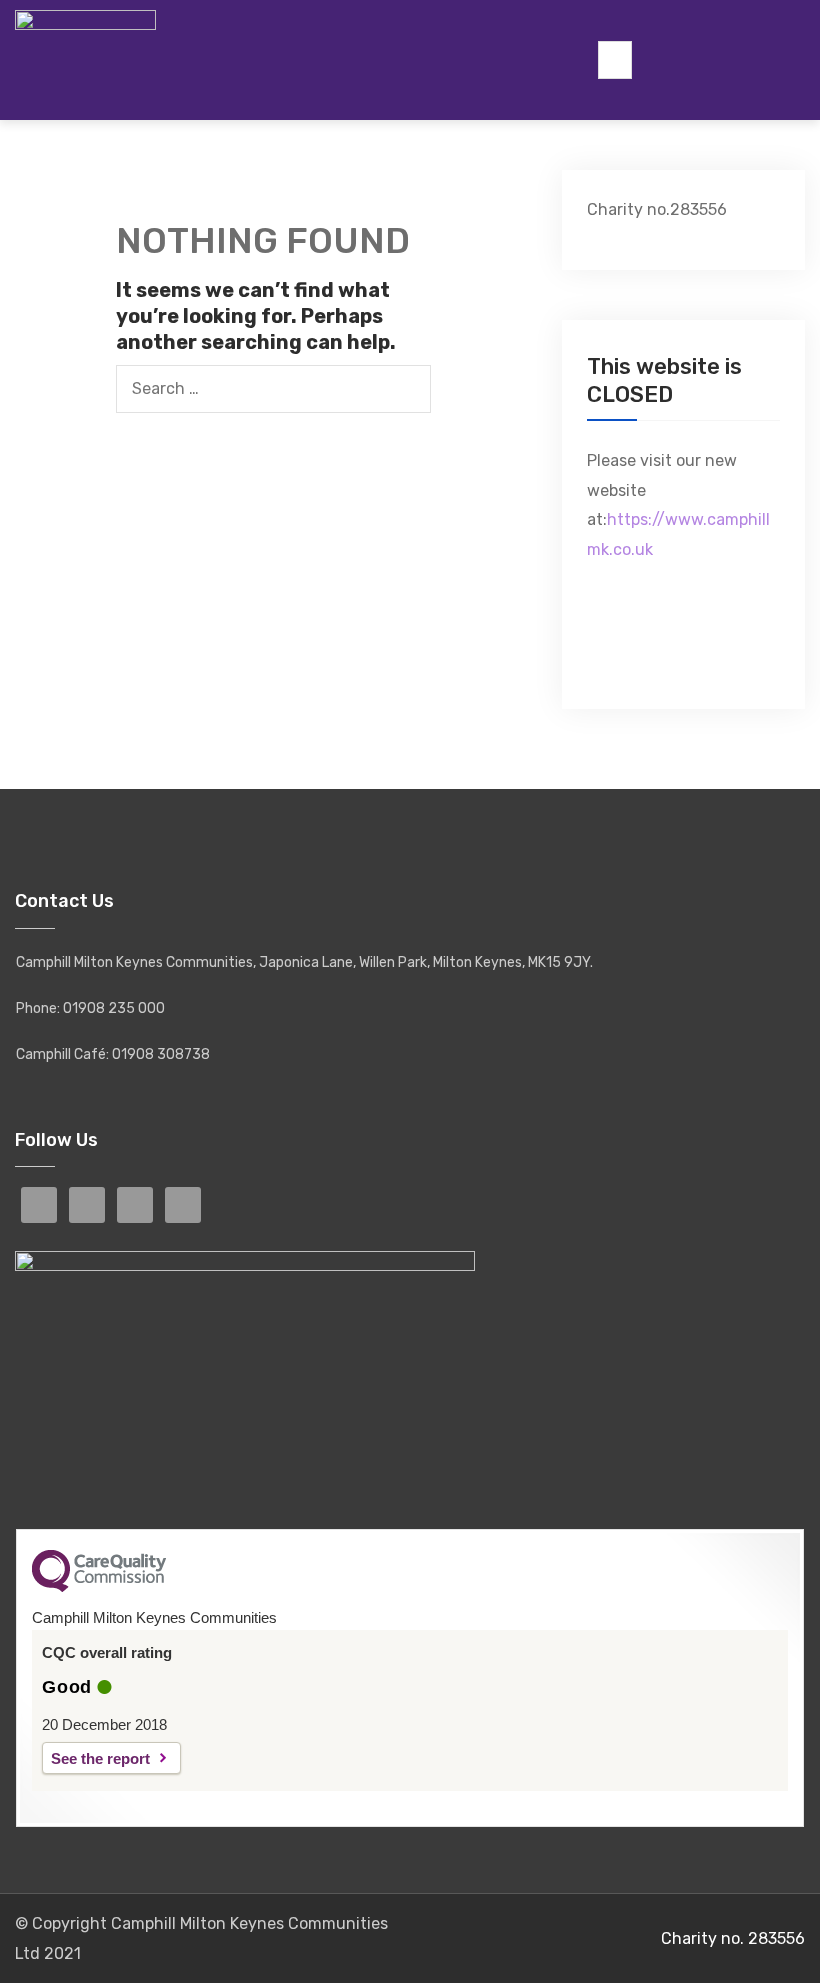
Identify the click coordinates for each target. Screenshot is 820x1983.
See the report (100, 1758)
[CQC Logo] (99, 1587)
